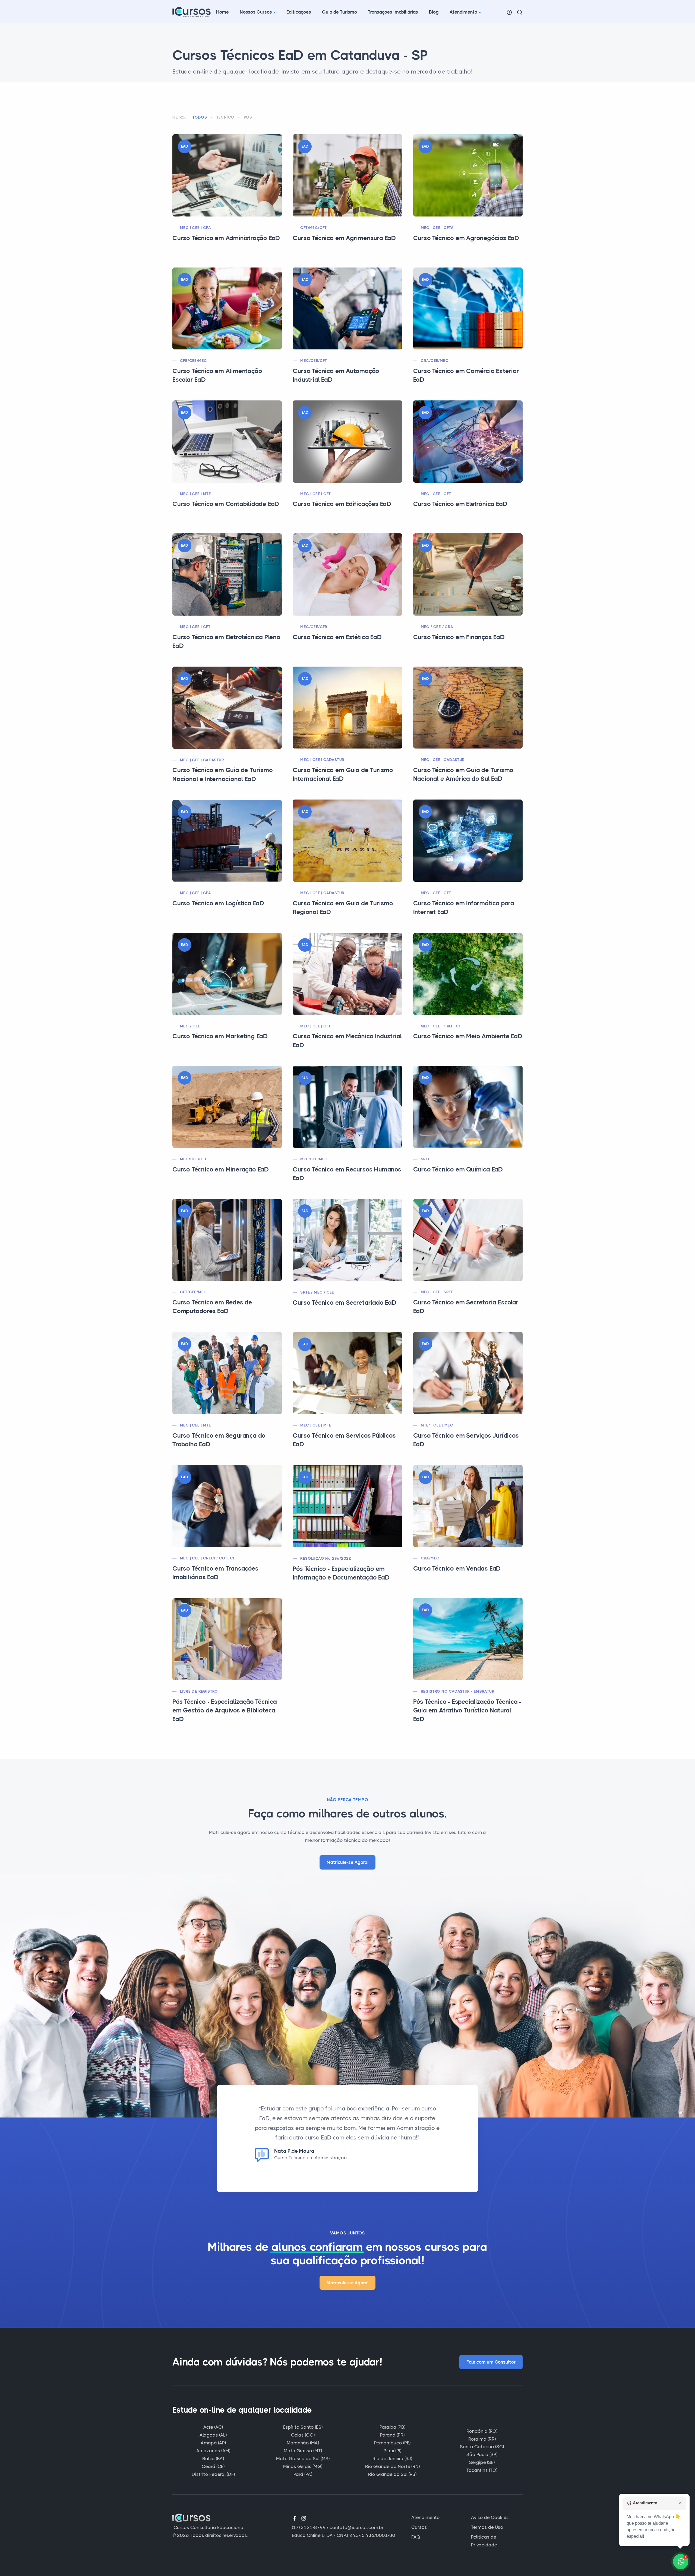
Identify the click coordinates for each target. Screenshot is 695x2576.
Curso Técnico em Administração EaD (226, 238)
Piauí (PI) (392, 2451)
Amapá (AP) (213, 2443)
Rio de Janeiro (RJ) (392, 2459)
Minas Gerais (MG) (303, 2466)
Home (222, 12)
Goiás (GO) (303, 2435)
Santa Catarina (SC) (482, 2447)
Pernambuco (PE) (392, 2443)
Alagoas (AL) (213, 2435)
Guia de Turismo (339, 12)
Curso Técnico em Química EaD (458, 1169)
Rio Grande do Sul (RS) (392, 2474)
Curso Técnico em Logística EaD (218, 903)
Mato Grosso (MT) (303, 2451)
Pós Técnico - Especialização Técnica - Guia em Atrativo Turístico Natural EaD (467, 1710)
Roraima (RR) (482, 2439)
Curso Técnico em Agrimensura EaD (344, 238)
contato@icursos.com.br (357, 2527)
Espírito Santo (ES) (303, 2427)
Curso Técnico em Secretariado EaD (344, 1303)
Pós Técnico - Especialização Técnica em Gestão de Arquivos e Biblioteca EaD (225, 1710)
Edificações (299, 12)
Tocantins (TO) (482, 2470)
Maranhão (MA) (303, 2443)
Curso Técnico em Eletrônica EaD (460, 504)
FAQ (416, 2537)
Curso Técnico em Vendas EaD (457, 1569)
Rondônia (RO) (482, 2431)
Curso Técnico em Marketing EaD (220, 1036)
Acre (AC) (213, 2427)
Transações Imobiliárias (393, 12)
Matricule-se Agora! (347, 1862)
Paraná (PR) (392, 2435)
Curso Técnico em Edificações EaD (342, 504)
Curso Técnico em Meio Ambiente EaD (468, 1036)
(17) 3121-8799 (309, 2527)
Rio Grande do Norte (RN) (392, 2466)
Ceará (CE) (213, 2466)
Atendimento (463, 12)
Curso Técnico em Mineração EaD (221, 1169)
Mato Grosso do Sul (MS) (303, 2459)
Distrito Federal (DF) (213, 2474)
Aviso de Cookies (490, 2517)
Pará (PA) (303, 2474)
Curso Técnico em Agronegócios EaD (466, 238)
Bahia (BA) (213, 2459)
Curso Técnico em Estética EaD (337, 637)
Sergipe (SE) (482, 2462)
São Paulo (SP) (482, 2454)
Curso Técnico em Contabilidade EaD (226, 504)
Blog (434, 12)
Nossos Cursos (256, 12)
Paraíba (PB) (392, 2427)
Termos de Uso (487, 2527)
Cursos (419, 2527)
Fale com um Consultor (491, 2362)
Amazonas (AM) (213, 2451)
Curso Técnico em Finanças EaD (459, 637)
